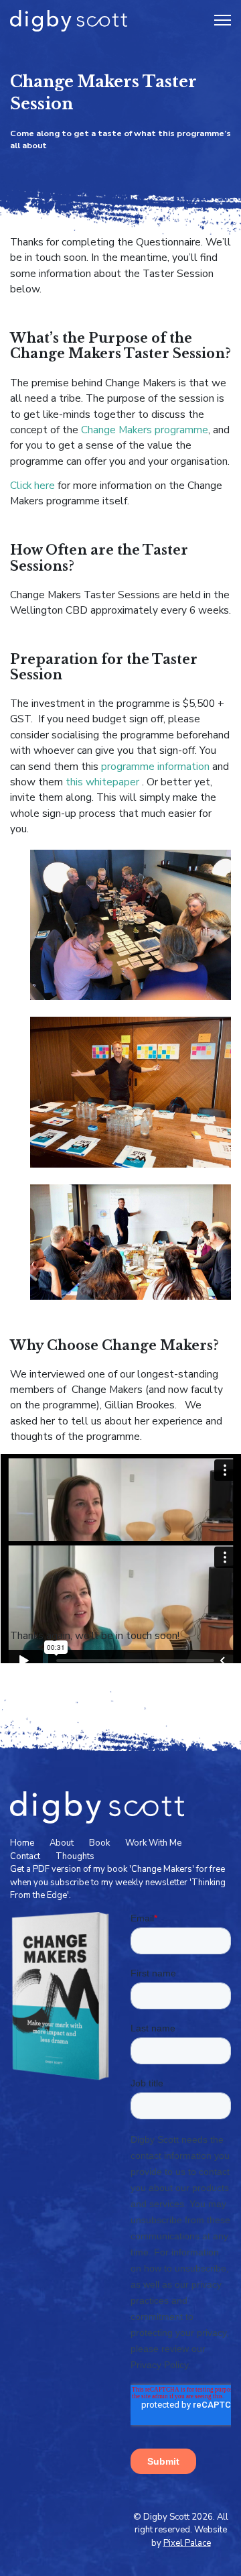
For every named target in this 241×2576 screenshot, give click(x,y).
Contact (25, 1856)
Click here (32, 486)
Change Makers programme (145, 430)
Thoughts (75, 1856)
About (62, 1843)
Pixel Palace (187, 2543)
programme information (155, 767)
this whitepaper (101, 782)
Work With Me (153, 1843)
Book (99, 1843)
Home (22, 1843)
